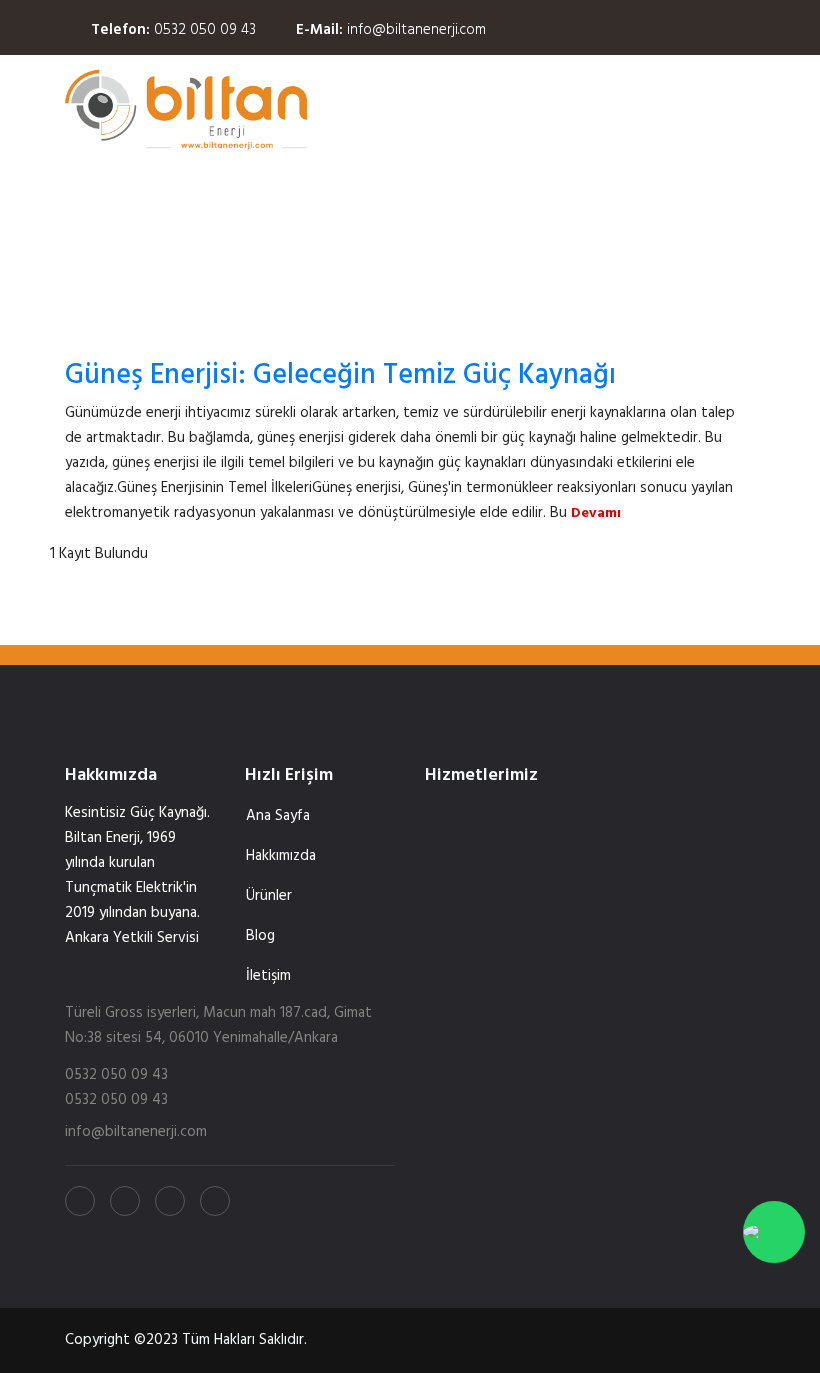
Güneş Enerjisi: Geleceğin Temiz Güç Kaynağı (340, 375)
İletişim (268, 976)
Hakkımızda (281, 856)
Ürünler (269, 896)
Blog (260, 936)
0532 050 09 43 (205, 30)
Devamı (596, 513)
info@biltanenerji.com (416, 30)
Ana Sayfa (278, 816)
